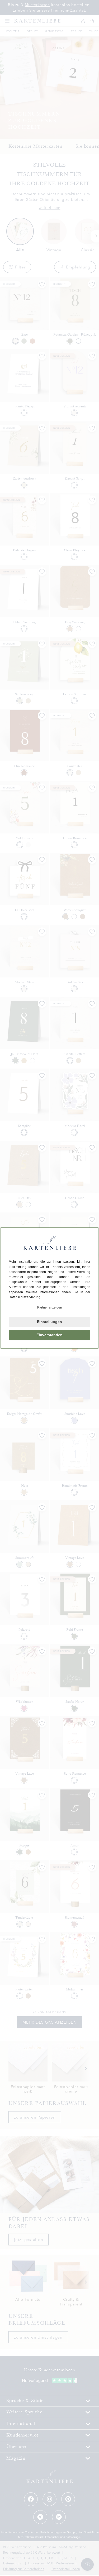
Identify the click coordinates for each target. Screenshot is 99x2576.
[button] (49, 1308)
